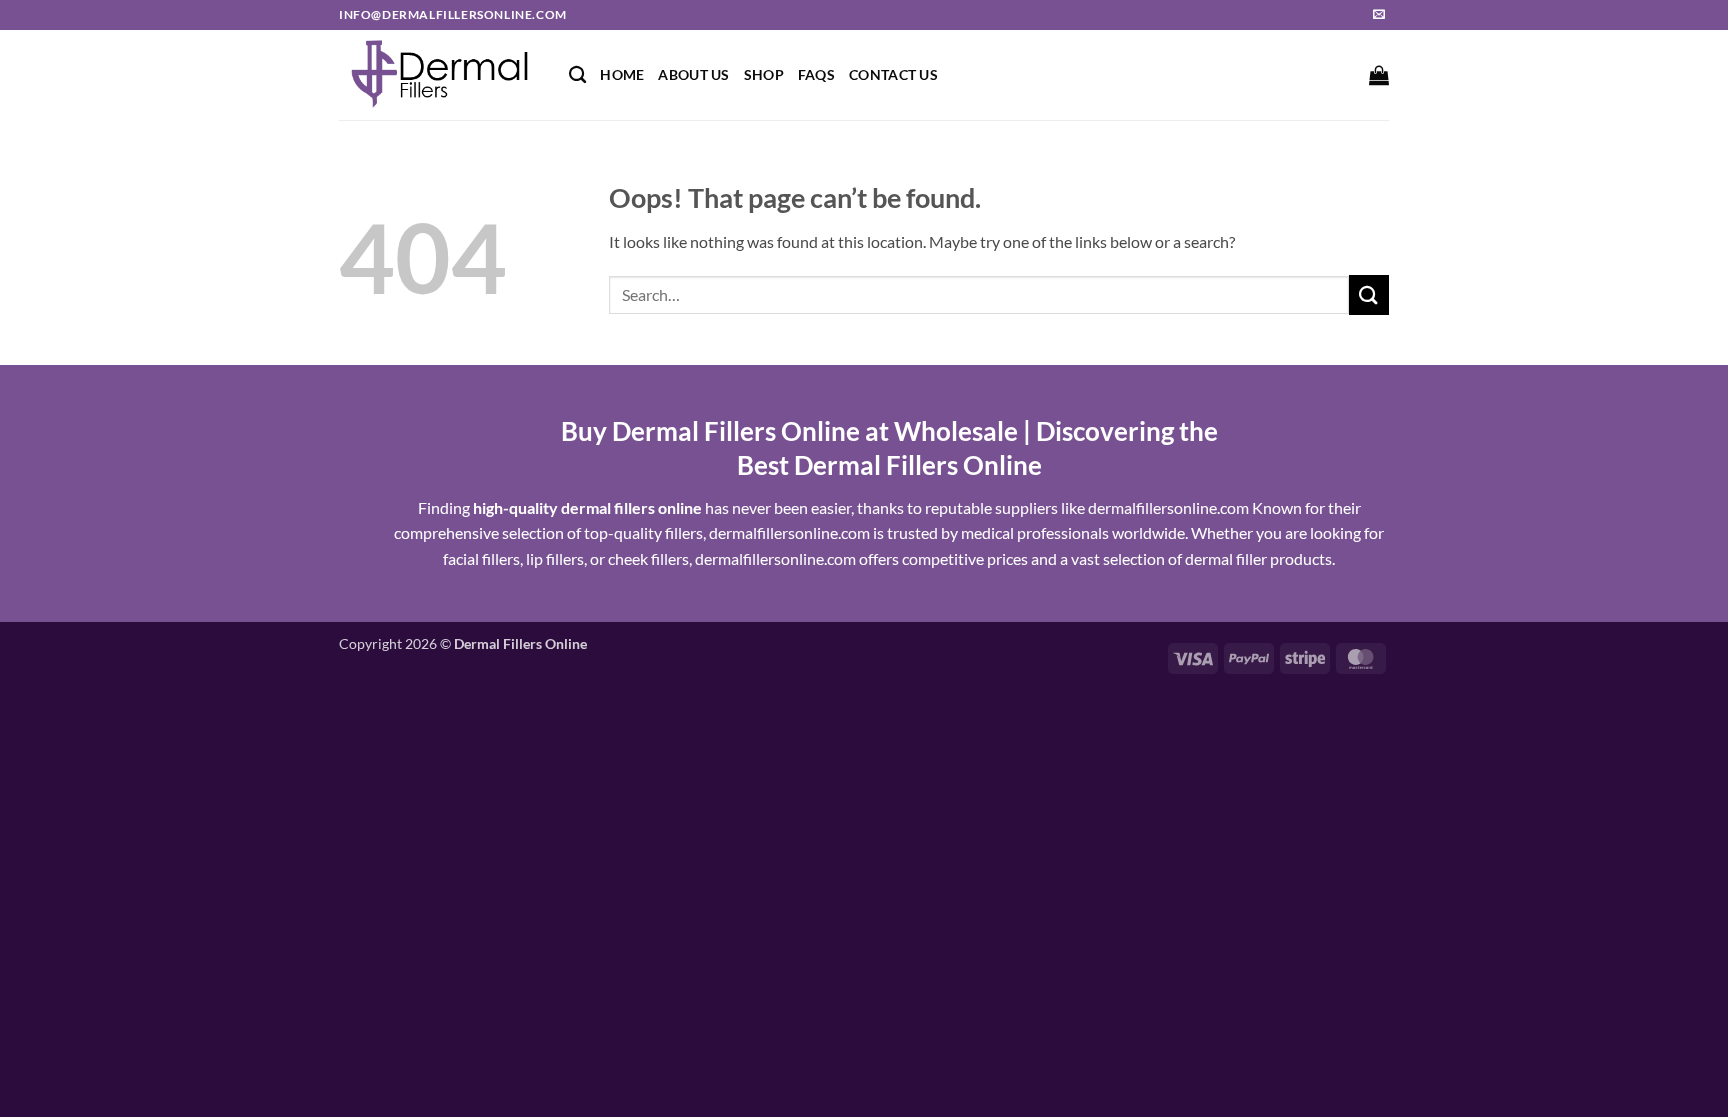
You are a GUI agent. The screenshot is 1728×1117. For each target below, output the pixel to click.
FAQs (816, 74)
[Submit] (1369, 294)
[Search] (577, 75)
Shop (764, 74)
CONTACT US (893, 74)
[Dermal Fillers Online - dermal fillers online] (439, 75)
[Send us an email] (1379, 15)
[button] (1379, 75)
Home (622, 74)
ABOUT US (693, 74)
